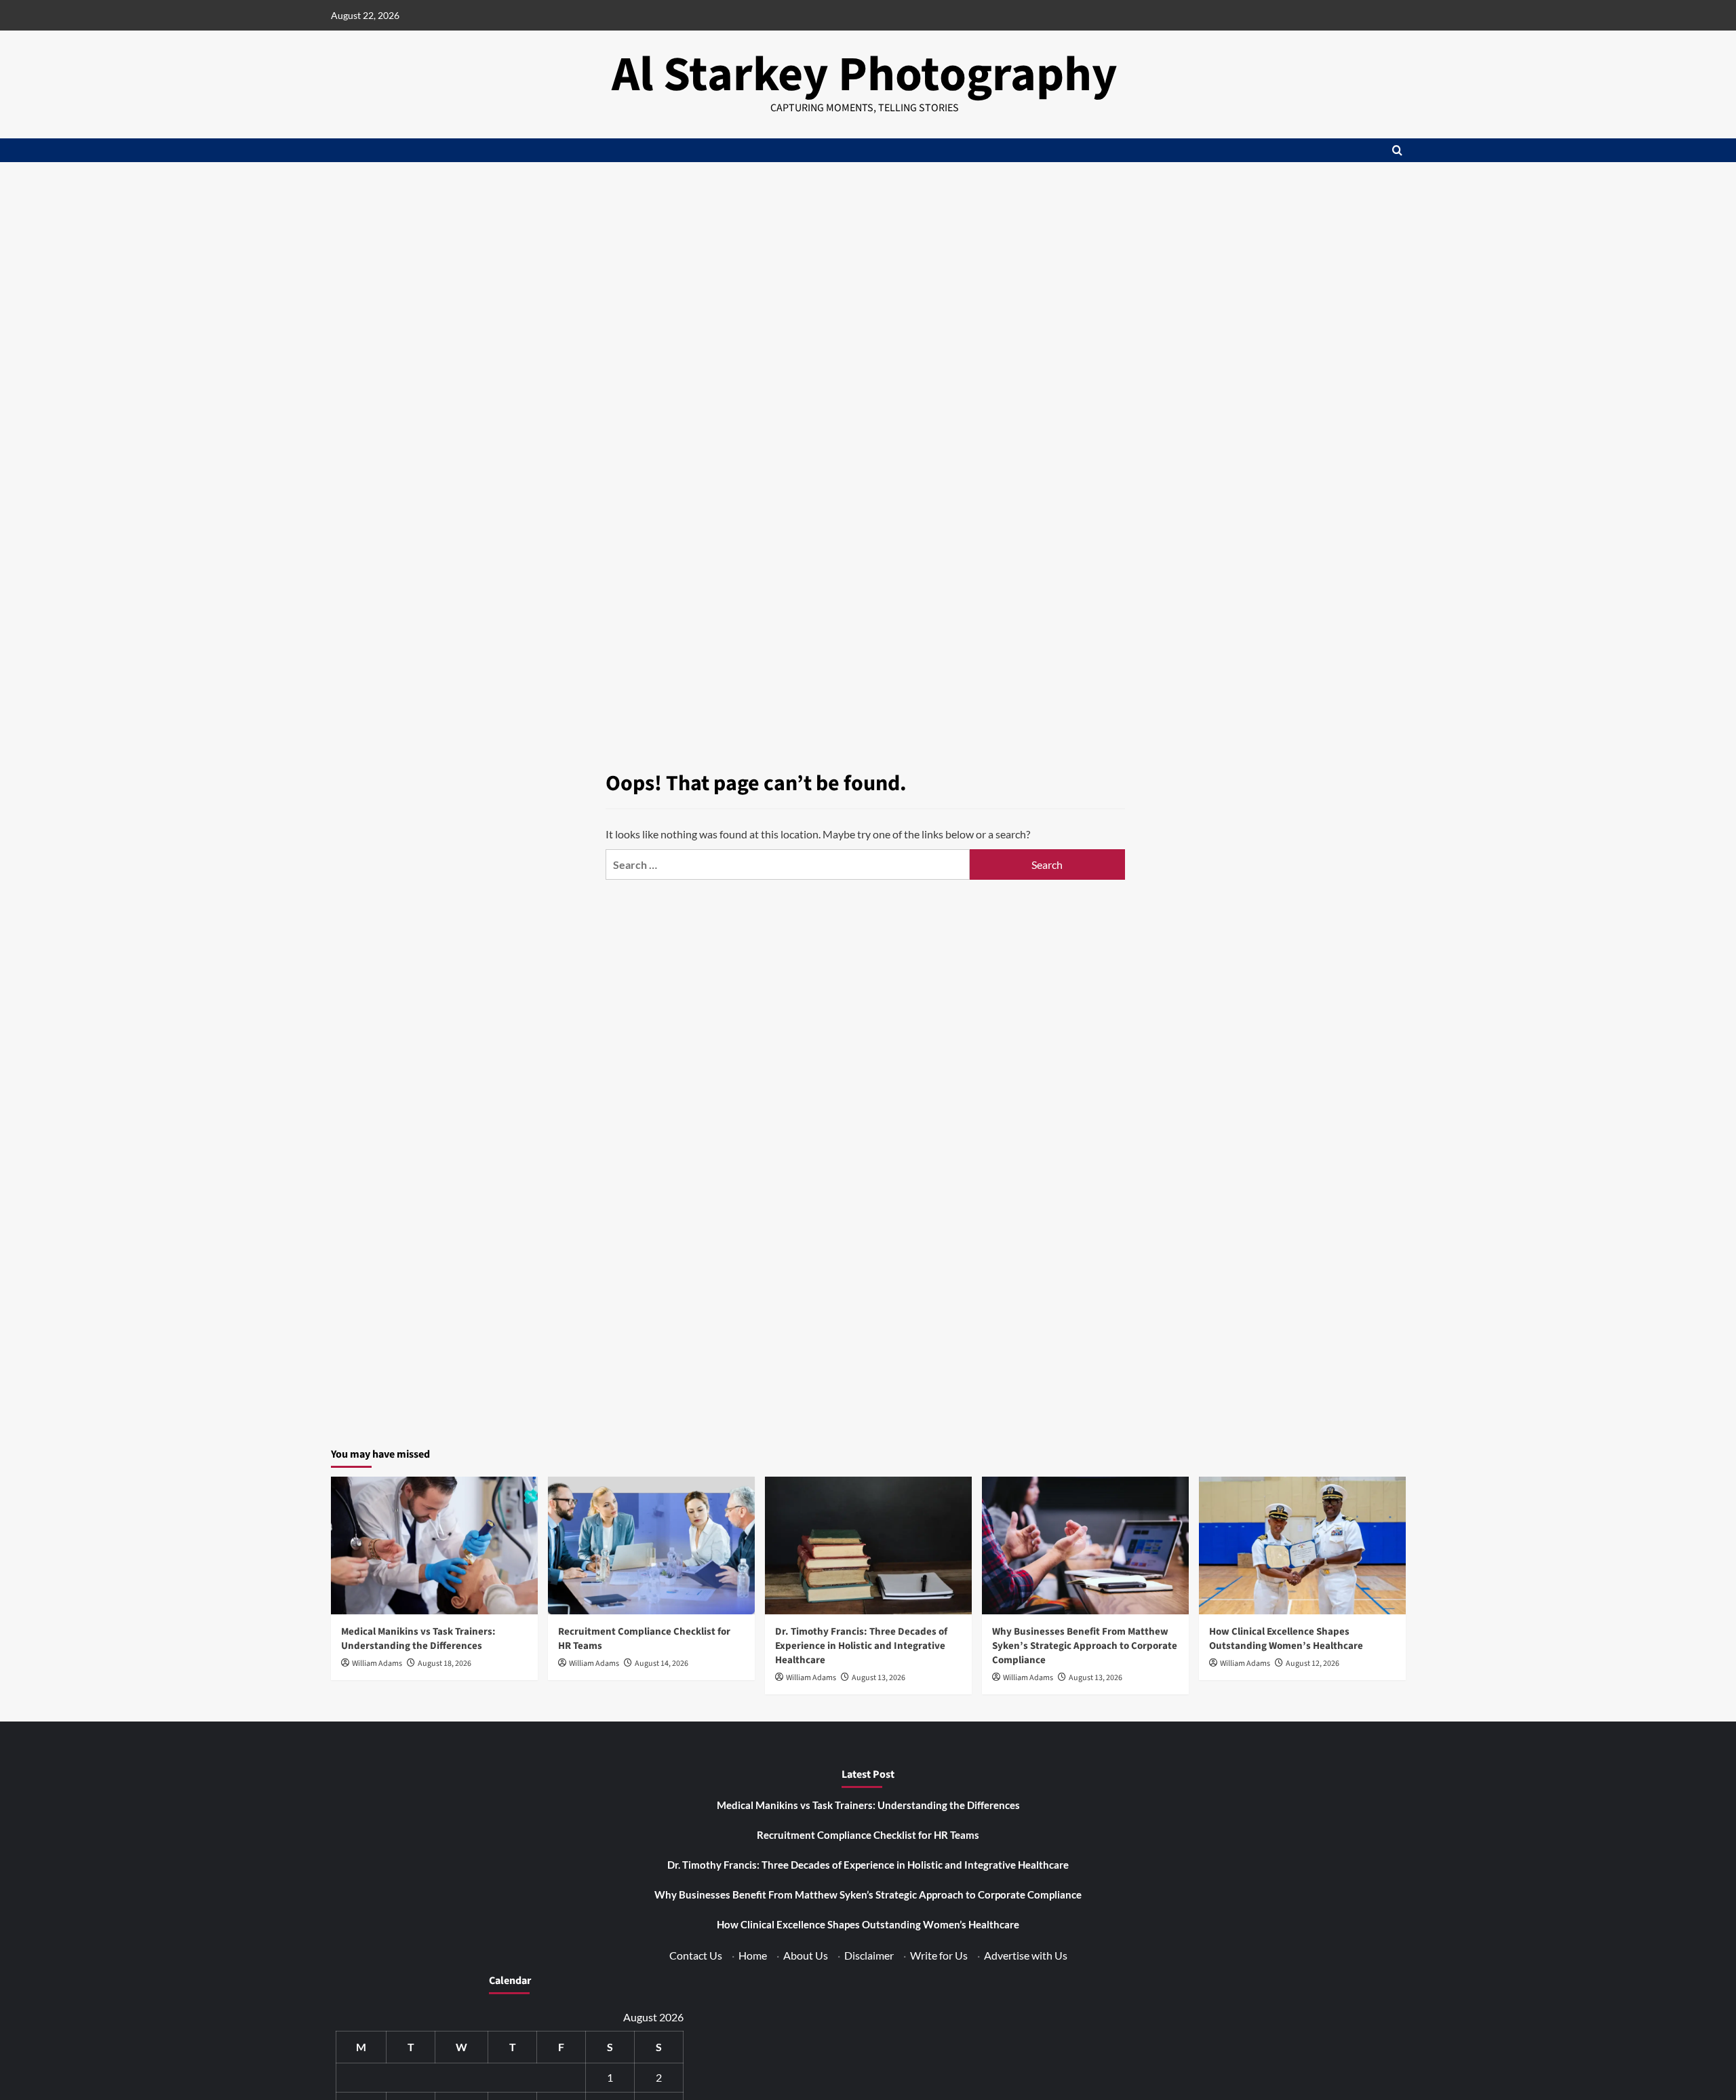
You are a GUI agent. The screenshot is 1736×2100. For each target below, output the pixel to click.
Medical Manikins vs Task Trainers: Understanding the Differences (418, 1639)
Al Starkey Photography (865, 75)
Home (753, 1955)
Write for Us (939, 1955)
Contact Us (696, 1955)
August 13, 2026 (879, 1678)
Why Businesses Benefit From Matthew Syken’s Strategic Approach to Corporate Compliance (1085, 1646)
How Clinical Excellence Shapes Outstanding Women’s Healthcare (1286, 1639)
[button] (1397, 150)
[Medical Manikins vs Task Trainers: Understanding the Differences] (434, 1545)
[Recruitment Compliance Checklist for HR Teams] (651, 1545)
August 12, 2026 (1313, 1664)
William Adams (377, 1664)
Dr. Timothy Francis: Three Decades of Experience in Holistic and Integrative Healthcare (861, 1646)
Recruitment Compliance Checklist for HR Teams (868, 1835)
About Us (806, 1955)
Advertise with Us (1026, 1955)
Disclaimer (869, 1955)
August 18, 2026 (445, 1664)
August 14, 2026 (662, 1664)
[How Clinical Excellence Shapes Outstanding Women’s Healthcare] (1302, 1545)
